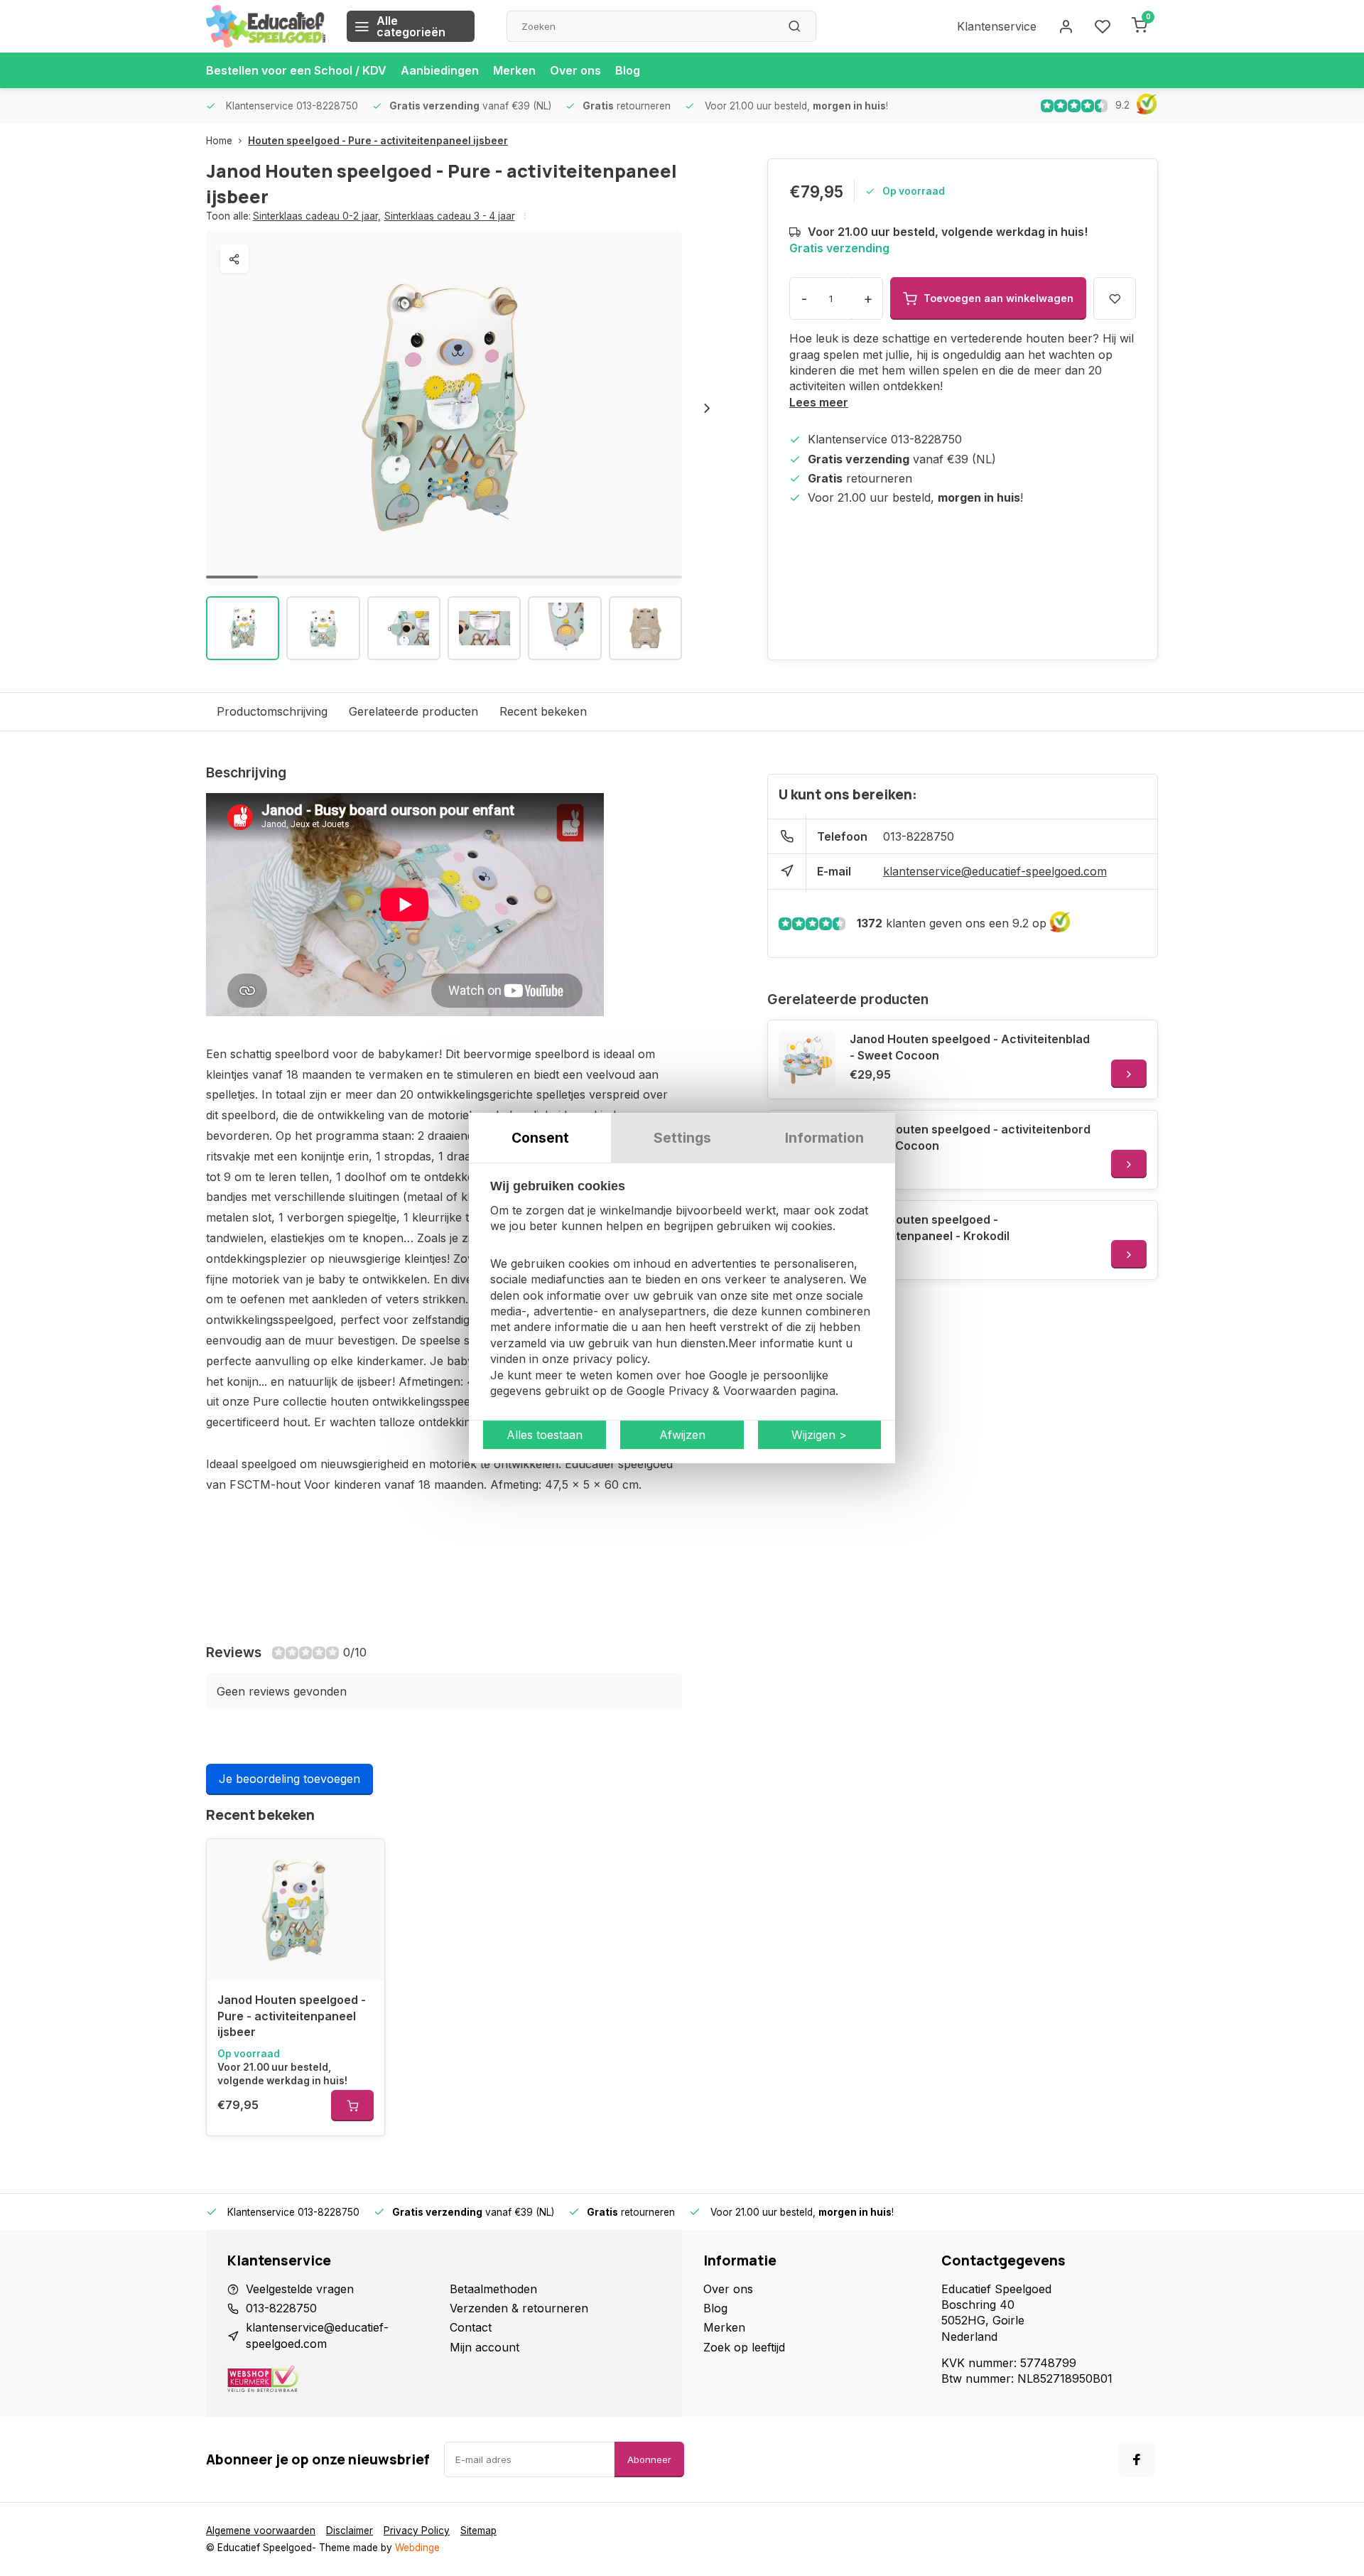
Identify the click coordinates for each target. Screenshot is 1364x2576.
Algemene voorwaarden (261, 2531)
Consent (540, 1138)
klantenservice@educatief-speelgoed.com (995, 871)
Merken (514, 70)
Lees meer (819, 402)
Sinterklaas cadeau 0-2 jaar (317, 216)
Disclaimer (350, 2531)
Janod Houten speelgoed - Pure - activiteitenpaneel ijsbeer (292, 2016)
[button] (707, 408)
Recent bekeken (543, 711)
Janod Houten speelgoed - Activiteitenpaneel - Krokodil (930, 1227)
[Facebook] (1137, 2459)
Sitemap (478, 2531)
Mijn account (485, 2347)
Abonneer (649, 2459)
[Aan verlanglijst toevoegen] (363, 1860)
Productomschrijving (272, 711)
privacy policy (610, 1359)
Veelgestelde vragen (300, 2289)
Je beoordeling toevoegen (289, 1779)
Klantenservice (997, 26)
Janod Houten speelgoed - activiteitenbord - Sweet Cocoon (970, 1137)
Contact (471, 2327)
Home (219, 141)
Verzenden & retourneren (519, 2308)
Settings (682, 1138)
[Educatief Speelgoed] (266, 26)
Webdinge (417, 2548)
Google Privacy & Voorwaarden (711, 1391)
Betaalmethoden (493, 2289)
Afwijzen (682, 1435)
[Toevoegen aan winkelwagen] (352, 2106)
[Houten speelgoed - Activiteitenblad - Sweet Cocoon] (807, 1060)
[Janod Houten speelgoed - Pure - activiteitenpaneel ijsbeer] (296, 1910)
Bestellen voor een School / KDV (296, 70)
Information (824, 1138)
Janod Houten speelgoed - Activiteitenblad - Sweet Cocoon (970, 1047)
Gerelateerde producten (413, 711)
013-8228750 (919, 836)
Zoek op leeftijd (744, 2347)
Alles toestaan (545, 1435)
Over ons (575, 70)
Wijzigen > (819, 1435)
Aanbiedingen (440, 70)
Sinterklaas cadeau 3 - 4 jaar (450, 216)
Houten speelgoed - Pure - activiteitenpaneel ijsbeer (378, 141)
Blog (628, 70)
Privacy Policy (417, 2531)
